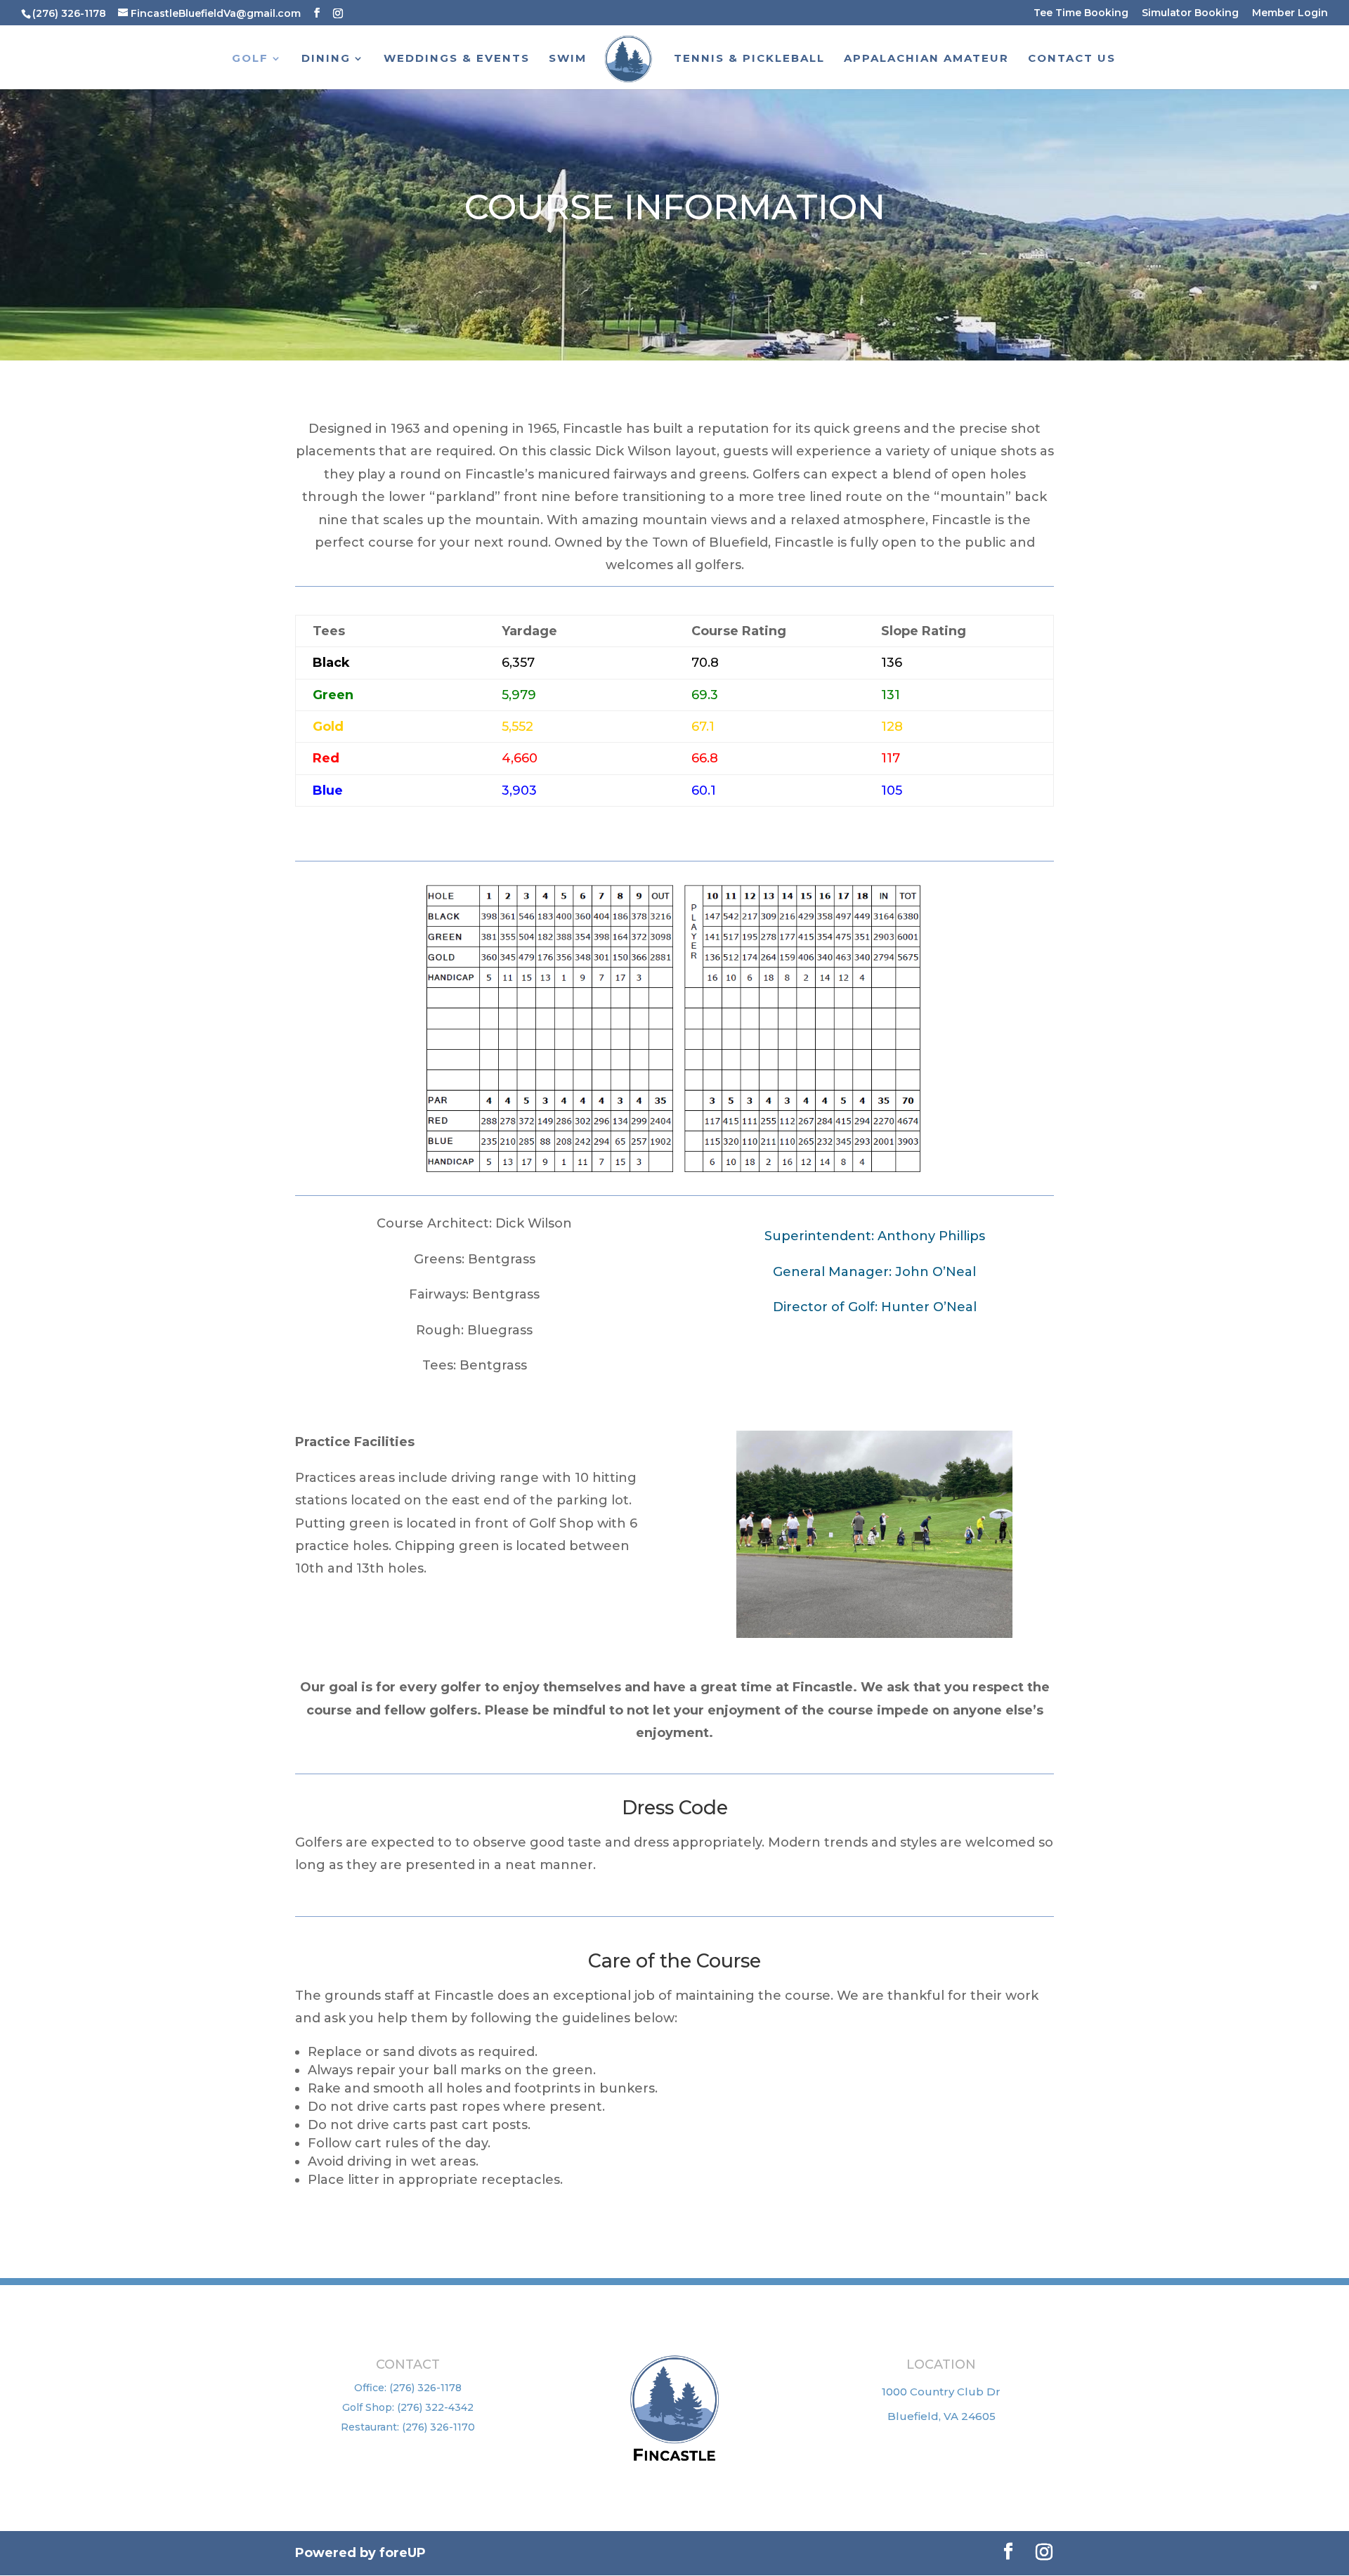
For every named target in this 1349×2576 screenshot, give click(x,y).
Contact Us (1072, 59)
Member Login (1290, 13)
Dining (326, 59)
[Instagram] (338, 13)
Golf (250, 59)
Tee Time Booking (1081, 13)
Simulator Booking (1190, 13)
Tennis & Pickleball (749, 59)
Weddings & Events (457, 59)
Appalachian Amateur (926, 59)
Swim (568, 59)
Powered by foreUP (360, 2553)
